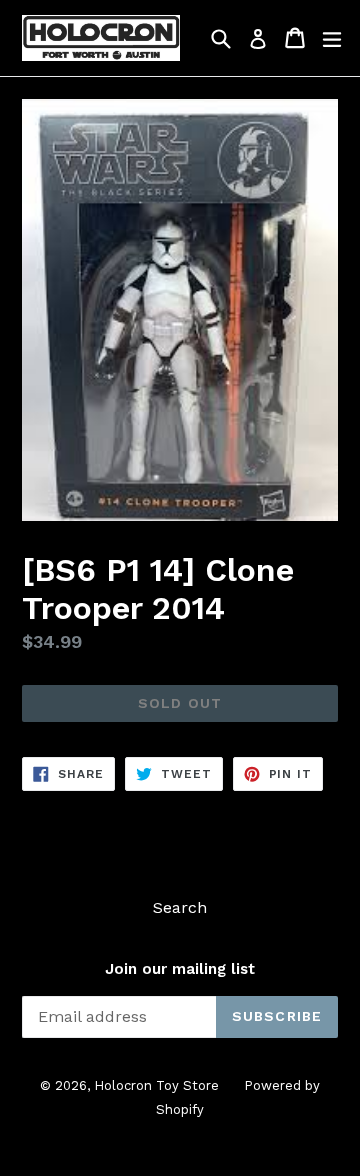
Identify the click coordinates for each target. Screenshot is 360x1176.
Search (180, 907)
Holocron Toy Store (156, 1085)
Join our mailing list (180, 969)
